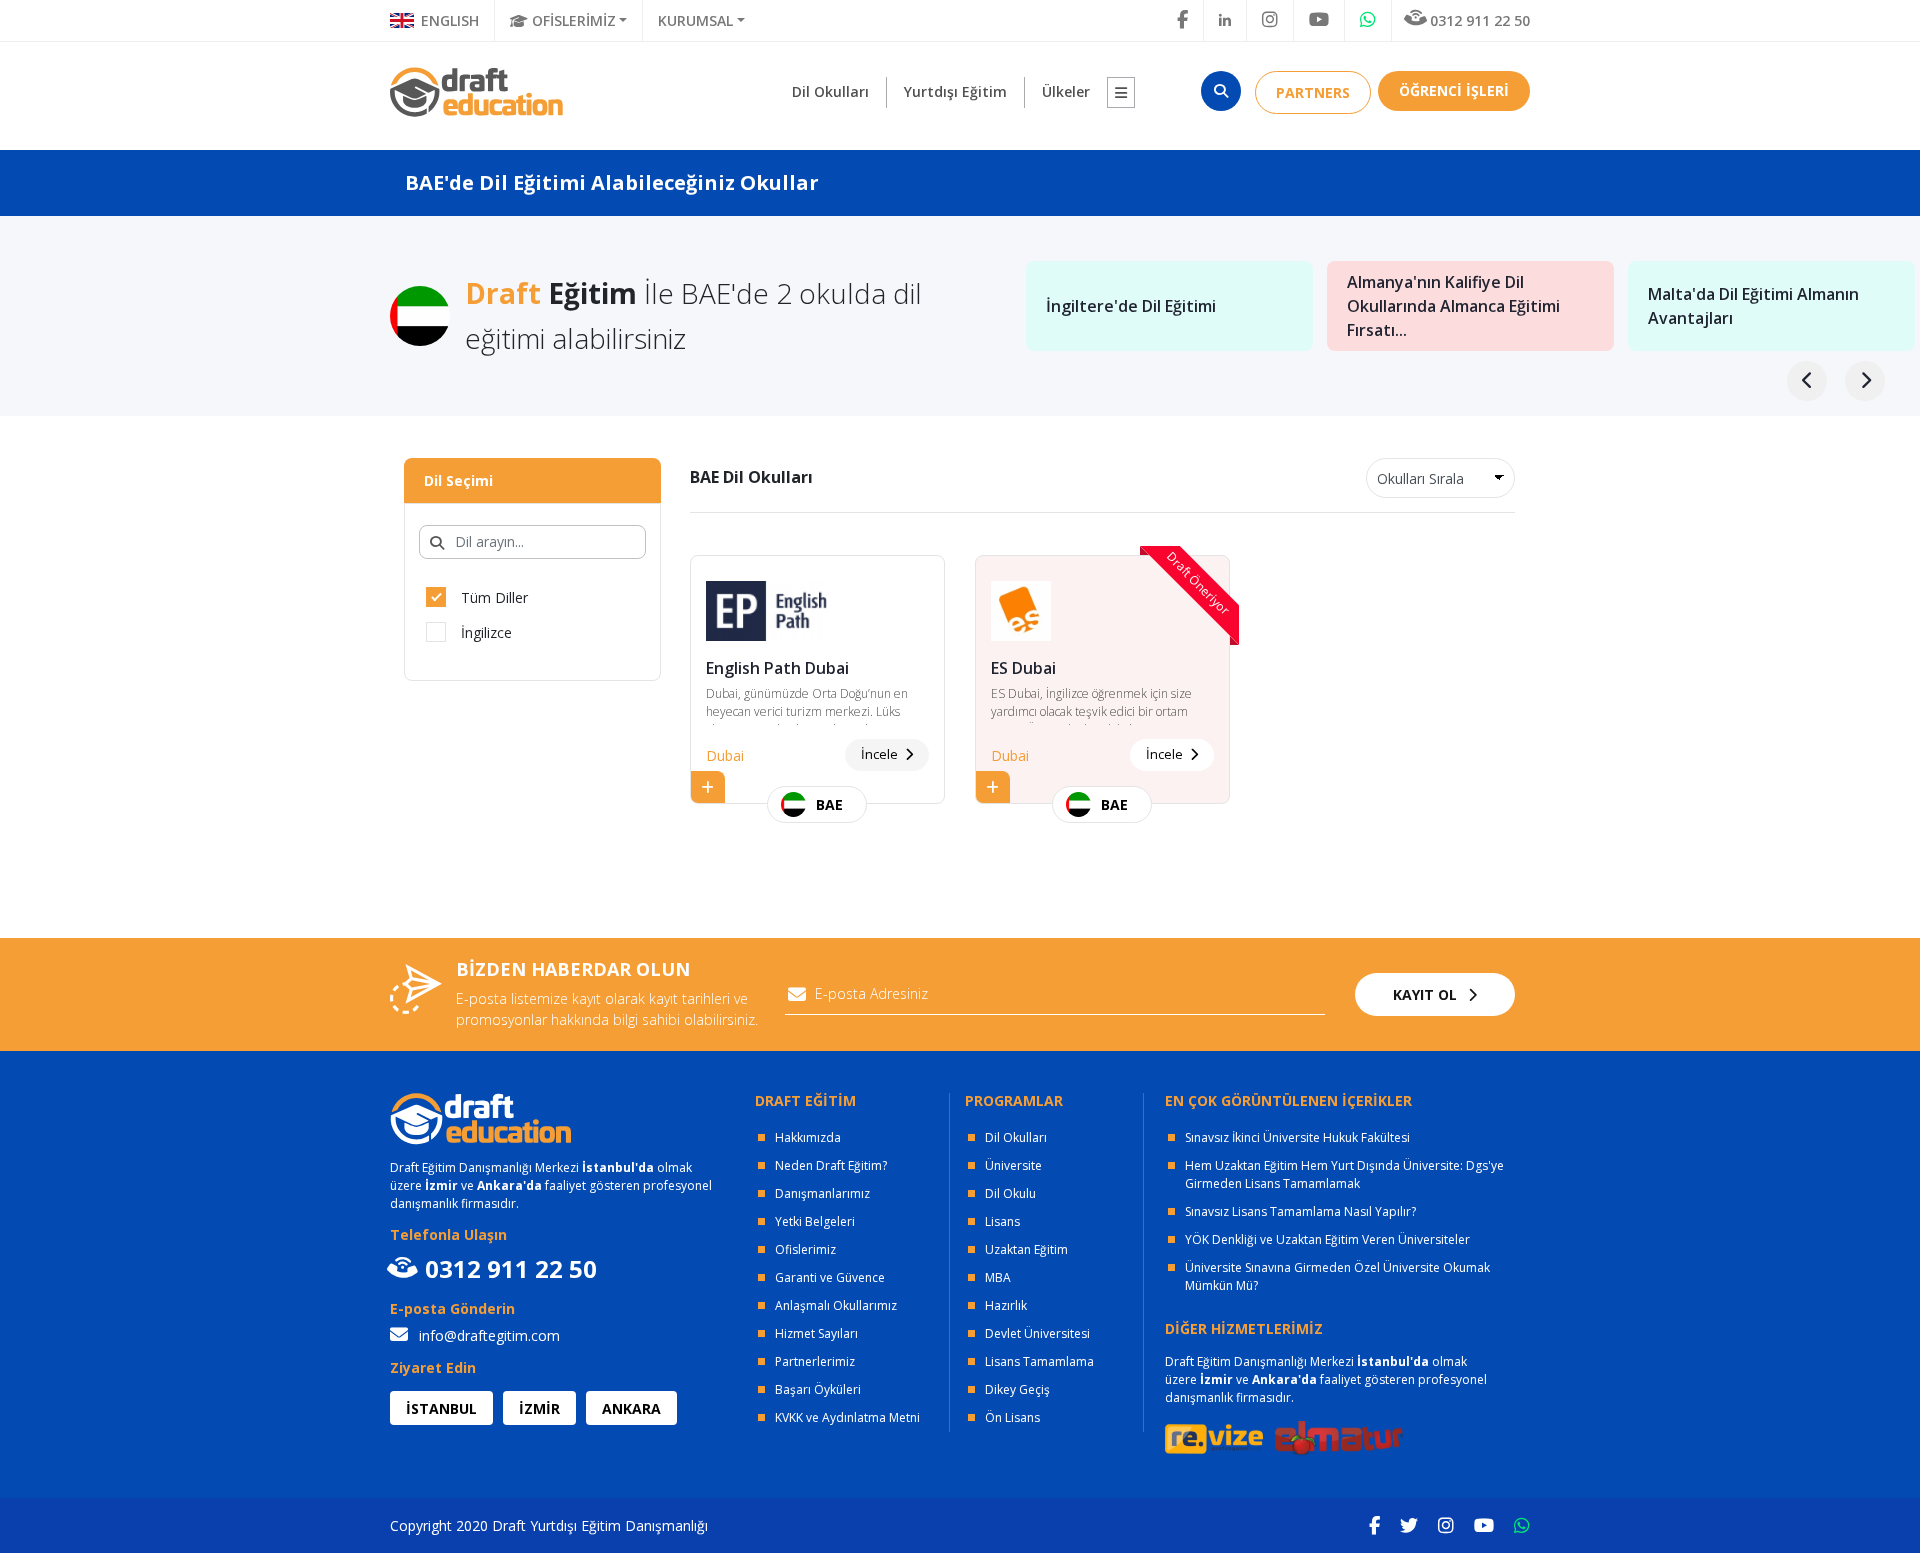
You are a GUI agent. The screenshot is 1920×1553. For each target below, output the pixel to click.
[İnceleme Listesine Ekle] (708, 787)
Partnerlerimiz (815, 1361)
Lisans (1002, 1221)
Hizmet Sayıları (816, 1333)
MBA (998, 1277)
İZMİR (539, 1408)
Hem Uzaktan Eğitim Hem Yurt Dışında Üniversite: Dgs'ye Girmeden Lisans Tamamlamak (1344, 1174)
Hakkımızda (808, 1137)
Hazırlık (1006, 1305)
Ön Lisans (1012, 1417)
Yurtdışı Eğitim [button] (955, 91)
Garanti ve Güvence (830, 1277)
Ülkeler (1066, 91)
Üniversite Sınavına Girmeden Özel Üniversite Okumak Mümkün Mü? (1337, 1276)
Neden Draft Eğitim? (831, 1165)
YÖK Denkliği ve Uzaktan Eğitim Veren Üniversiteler (1327, 1239)
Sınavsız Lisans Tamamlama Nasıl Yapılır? (1300, 1211)
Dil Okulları (1016, 1137)
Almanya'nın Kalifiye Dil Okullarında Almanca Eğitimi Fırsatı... (1453, 306)
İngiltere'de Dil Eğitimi (1131, 306)
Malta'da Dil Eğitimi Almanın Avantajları (1753, 306)
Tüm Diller (494, 597)
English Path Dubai (777, 668)
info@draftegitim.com (487, 1335)
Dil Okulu (1010, 1193)
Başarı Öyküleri (818, 1389)
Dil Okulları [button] (830, 91)
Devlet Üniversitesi (1037, 1333)
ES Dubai (1023, 668)
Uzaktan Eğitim (1026, 1249)
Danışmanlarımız (822, 1193)
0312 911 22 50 (1480, 20)
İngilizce (486, 632)
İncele (881, 754)
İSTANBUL (441, 1408)
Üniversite (1013, 1165)
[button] (1121, 92)
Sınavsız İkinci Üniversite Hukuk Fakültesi (1297, 1137)
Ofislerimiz (805, 1249)
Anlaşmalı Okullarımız (836, 1305)
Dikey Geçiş (1017, 1389)
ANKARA (631, 1408)
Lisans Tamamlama (1039, 1361)
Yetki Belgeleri (815, 1221)
